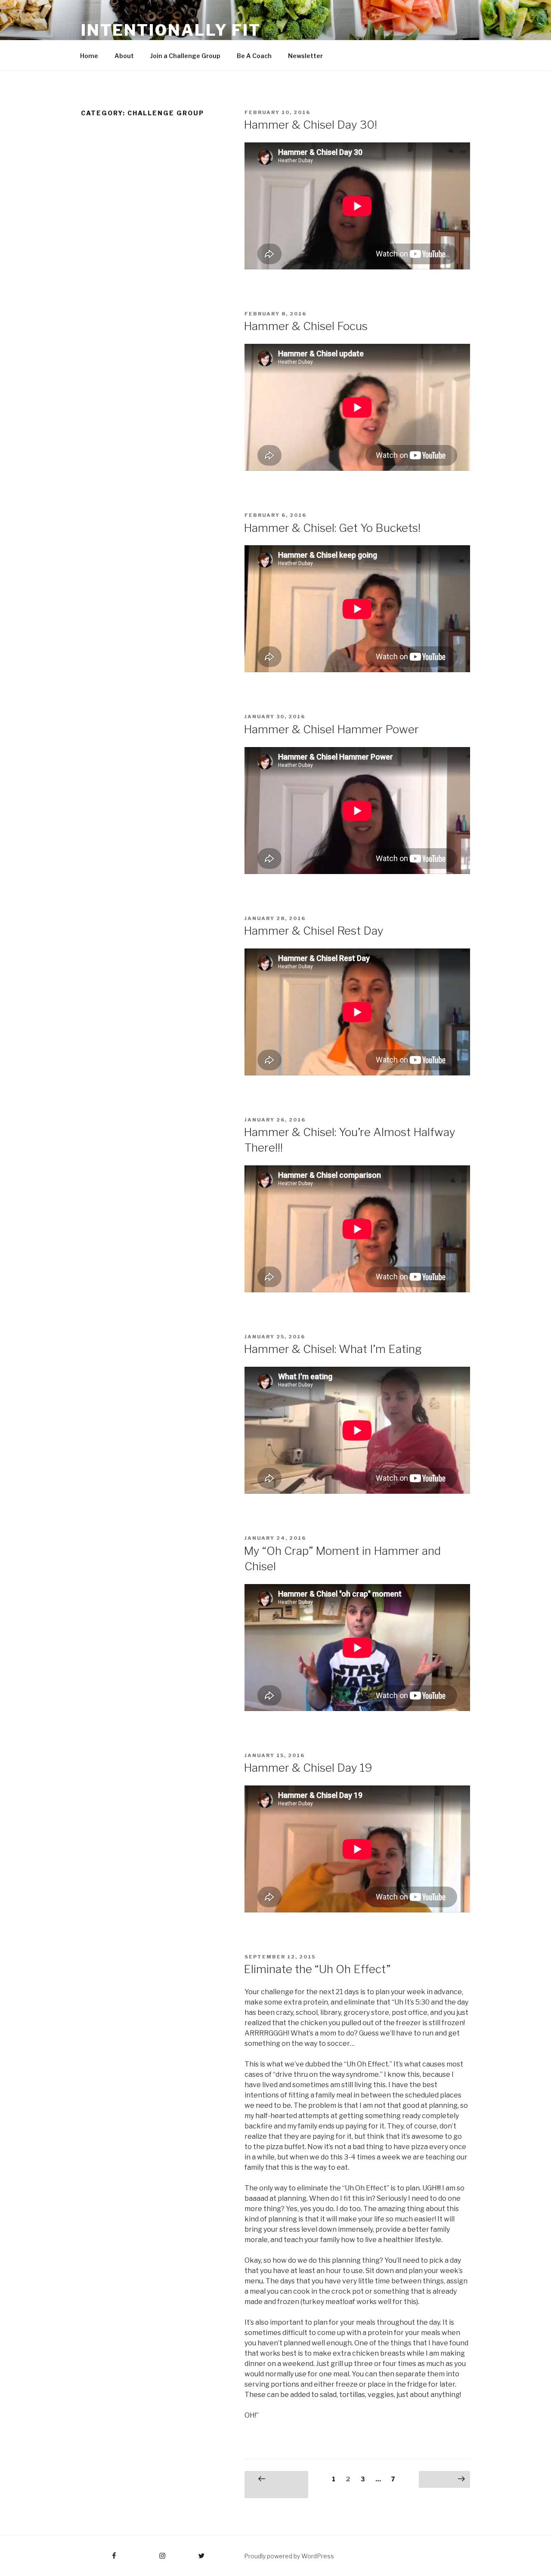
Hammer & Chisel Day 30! (310, 125)
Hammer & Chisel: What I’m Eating (333, 1349)
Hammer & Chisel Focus (306, 326)
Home (89, 56)
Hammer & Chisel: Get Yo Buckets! (332, 528)
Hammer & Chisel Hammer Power (331, 729)
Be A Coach (254, 56)
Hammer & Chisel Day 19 (308, 1768)
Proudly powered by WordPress (289, 2556)
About (124, 56)
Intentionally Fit (171, 30)
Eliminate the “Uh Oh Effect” (317, 1969)
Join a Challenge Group (185, 56)
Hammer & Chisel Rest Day (314, 931)
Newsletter (305, 56)
